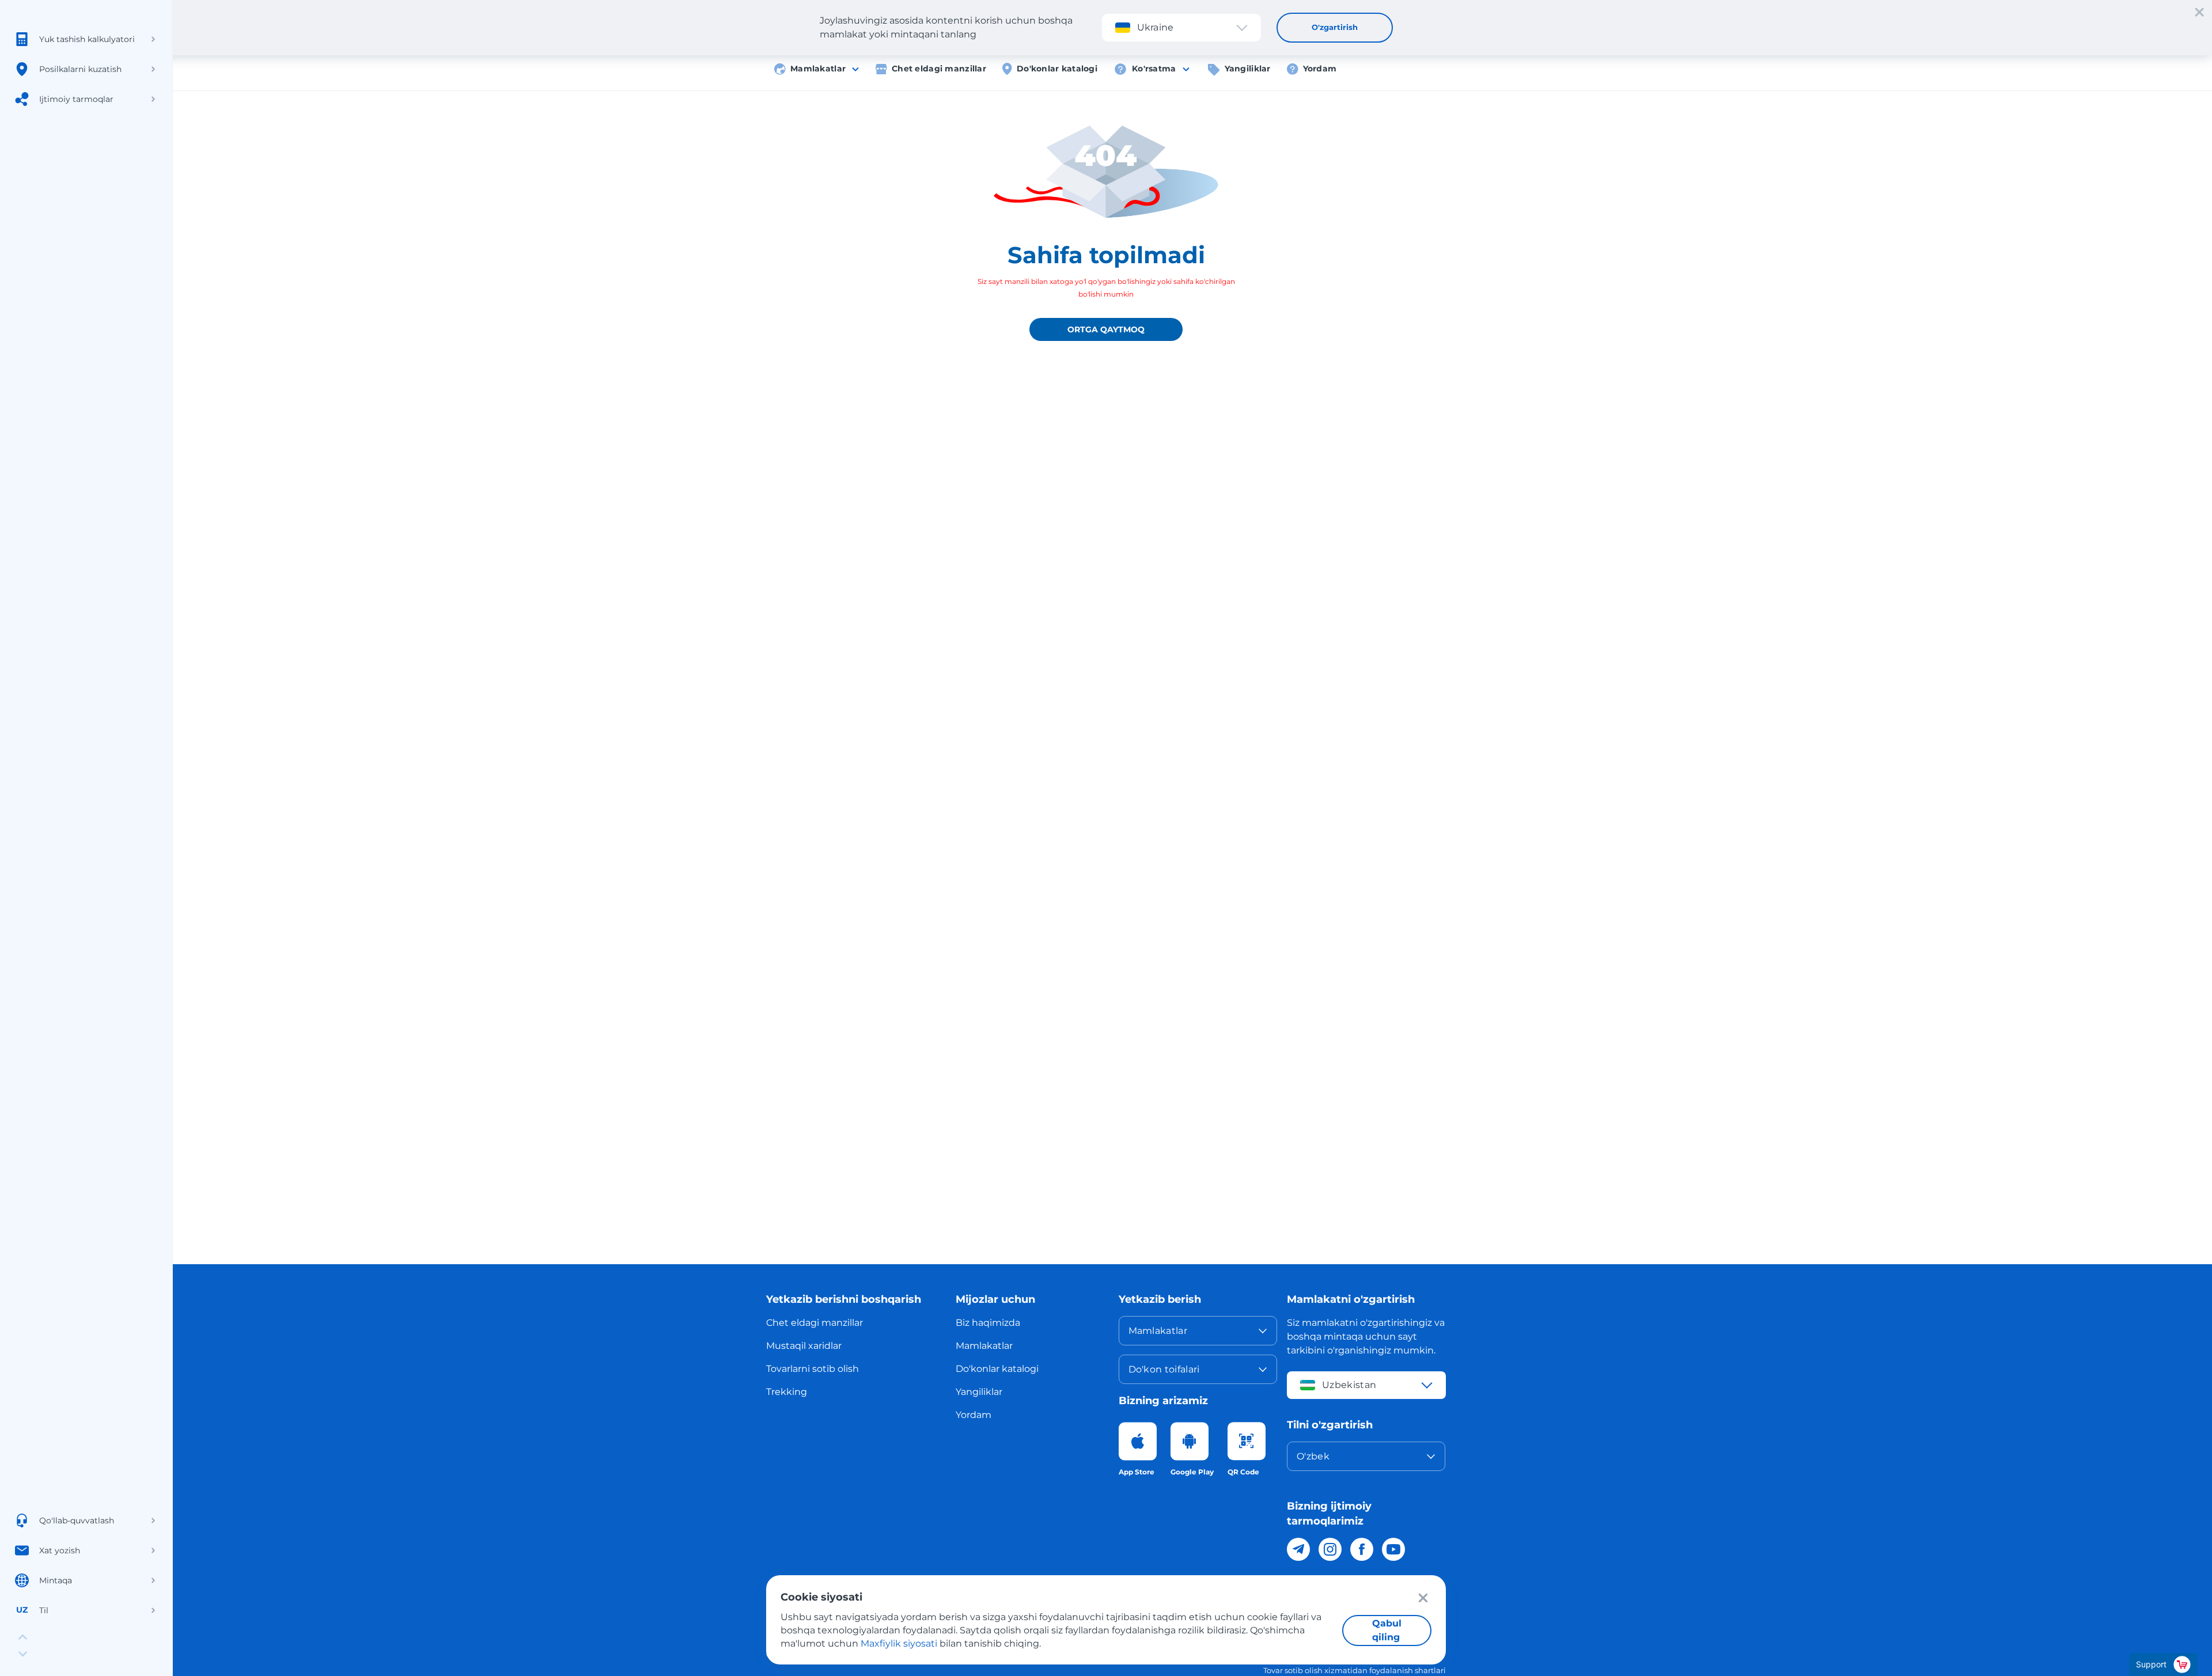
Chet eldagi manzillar (939, 69)
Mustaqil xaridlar (804, 1346)
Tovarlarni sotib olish (813, 1369)
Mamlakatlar (818, 69)
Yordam (1320, 69)
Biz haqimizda (988, 1323)
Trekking (787, 1392)
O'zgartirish (1335, 27)
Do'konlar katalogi (1057, 69)
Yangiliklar (1248, 69)
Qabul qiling (1387, 1630)
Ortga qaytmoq (1106, 329)
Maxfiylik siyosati (899, 1643)
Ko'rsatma (1154, 69)
